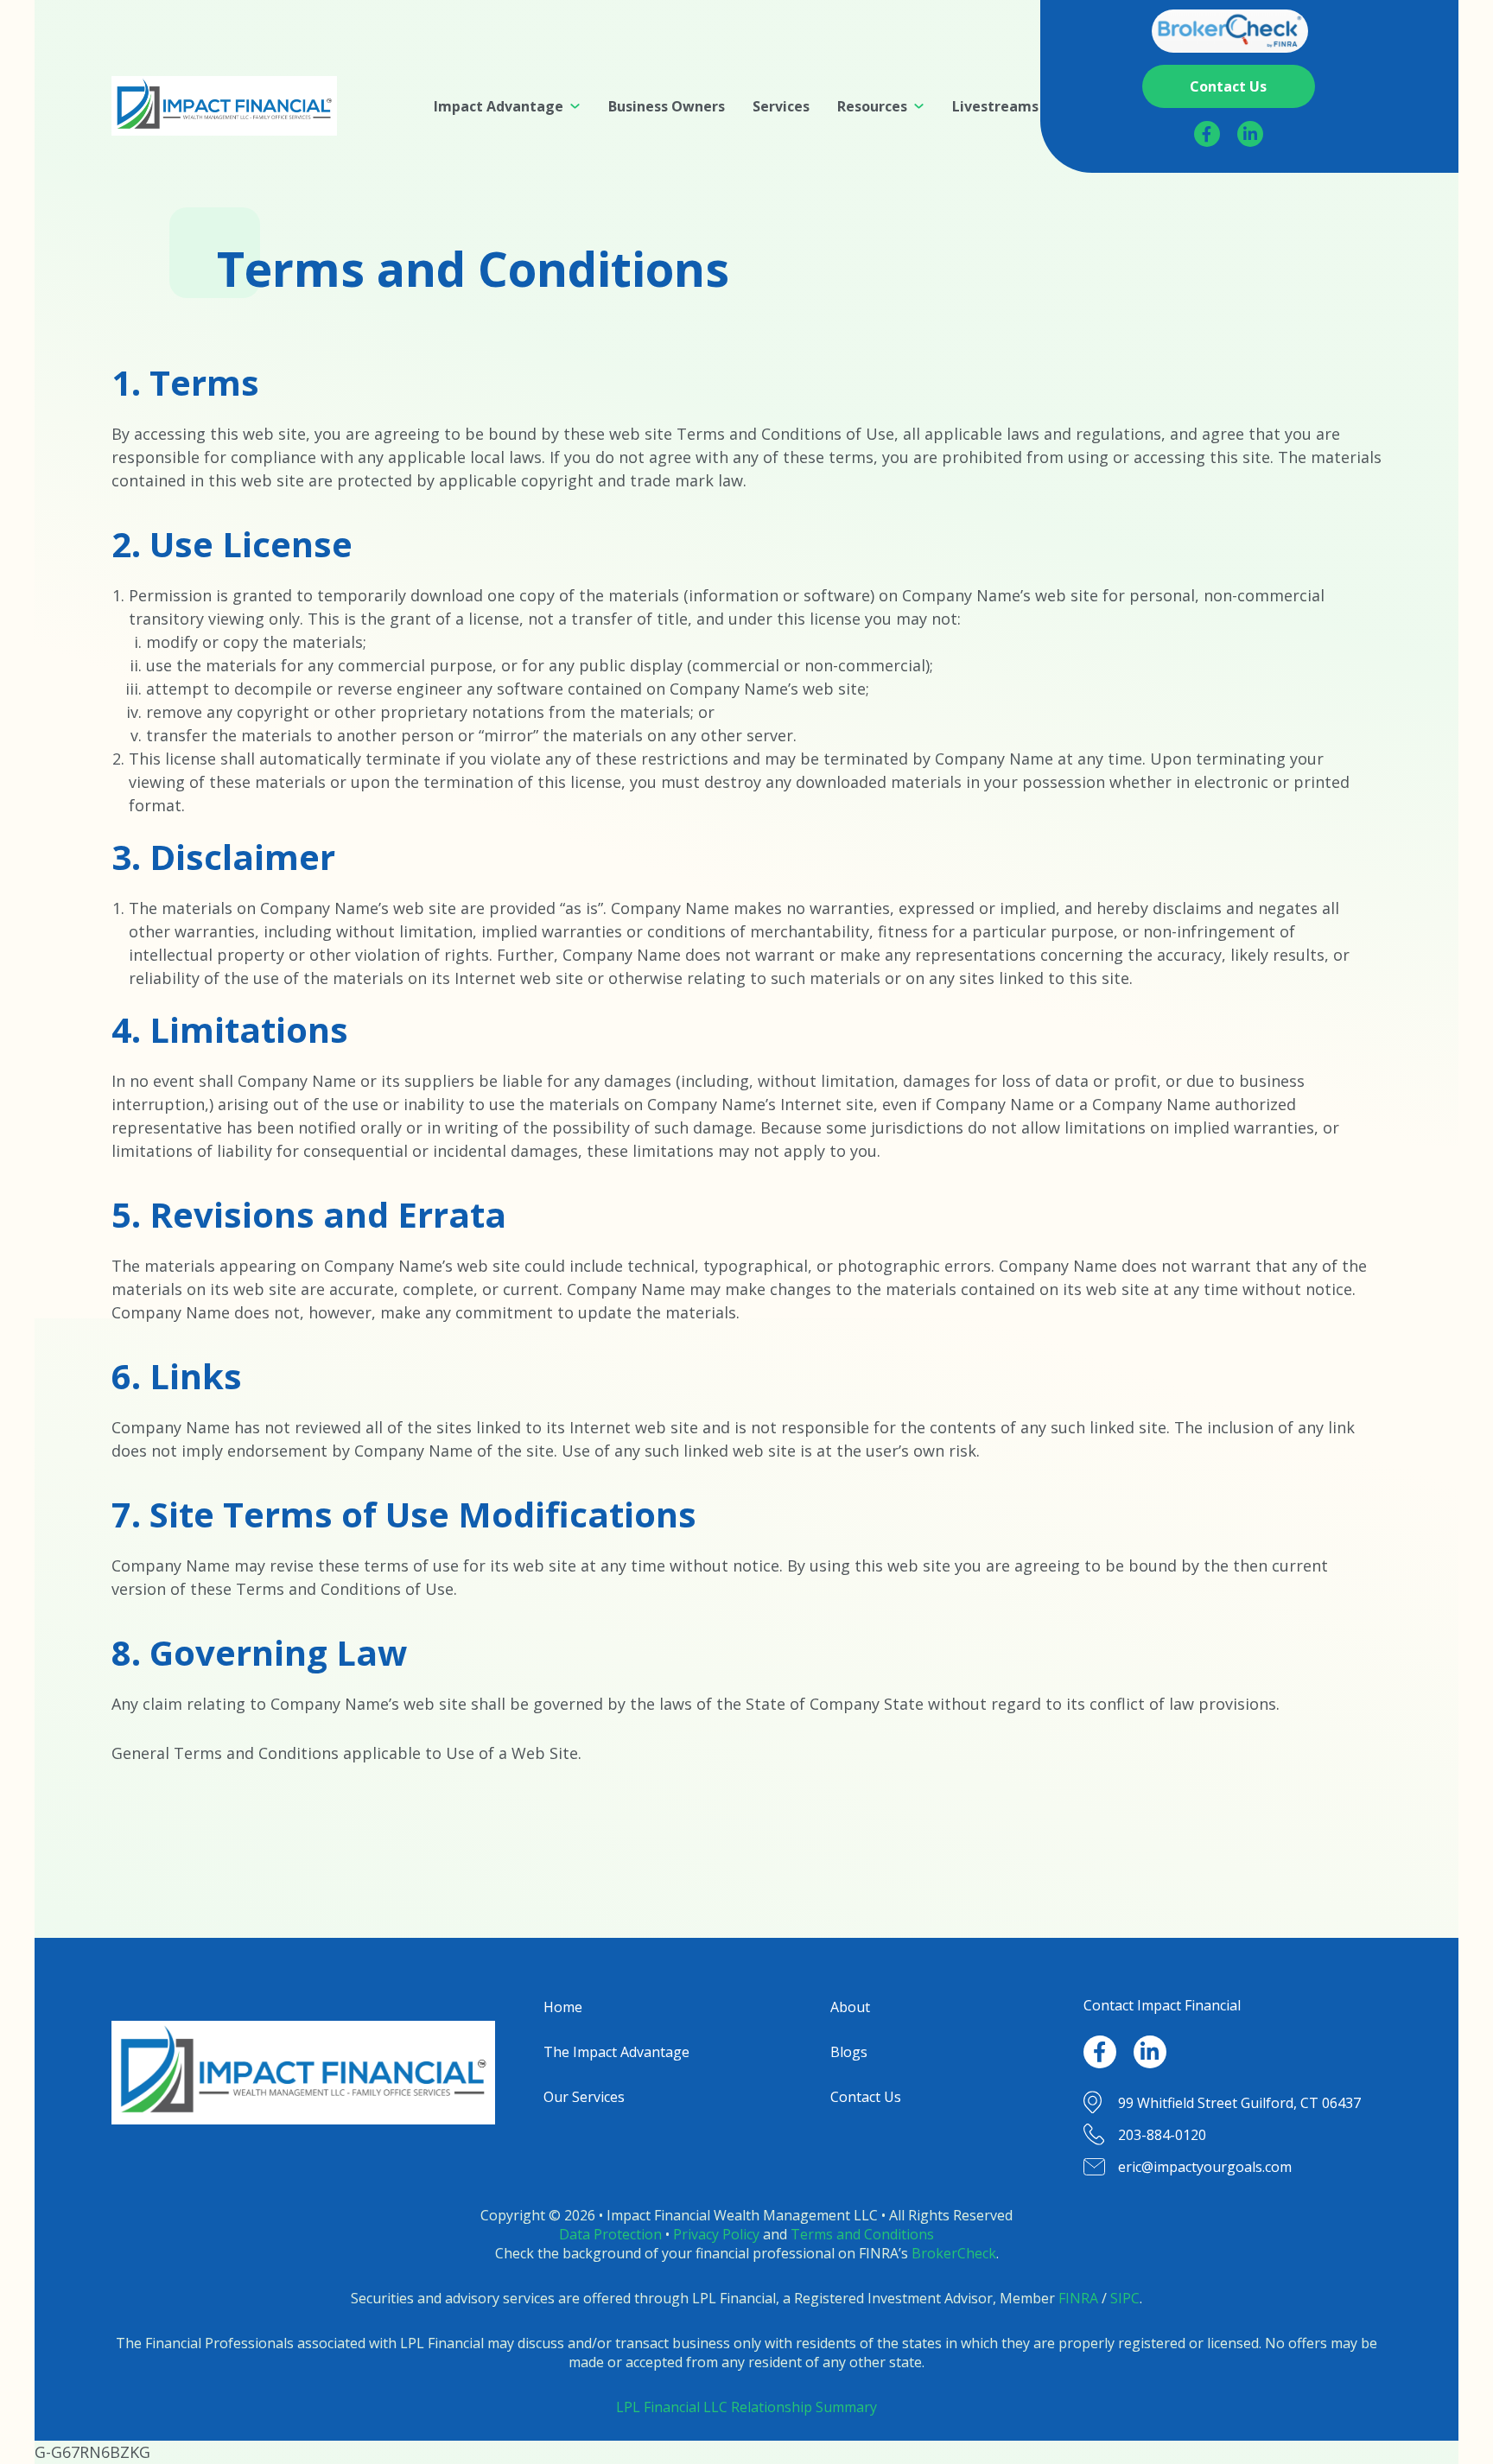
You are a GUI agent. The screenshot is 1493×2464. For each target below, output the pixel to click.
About (850, 2007)
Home (563, 2007)
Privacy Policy (716, 2234)
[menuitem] (507, 106)
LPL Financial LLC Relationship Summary (746, 2407)
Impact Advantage (499, 106)
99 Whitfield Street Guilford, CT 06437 (1239, 2103)
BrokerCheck (954, 2253)
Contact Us (866, 2097)
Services (781, 106)
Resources (872, 106)
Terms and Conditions (862, 2234)
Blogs (849, 2052)
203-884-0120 (1162, 2135)
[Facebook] (1207, 134)
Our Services (584, 2097)
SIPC (1125, 2298)
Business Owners (667, 106)
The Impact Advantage (616, 2052)
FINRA (1078, 2298)
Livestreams (995, 106)
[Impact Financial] (224, 106)
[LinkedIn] (1250, 134)
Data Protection (610, 2234)
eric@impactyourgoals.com (1205, 2167)
